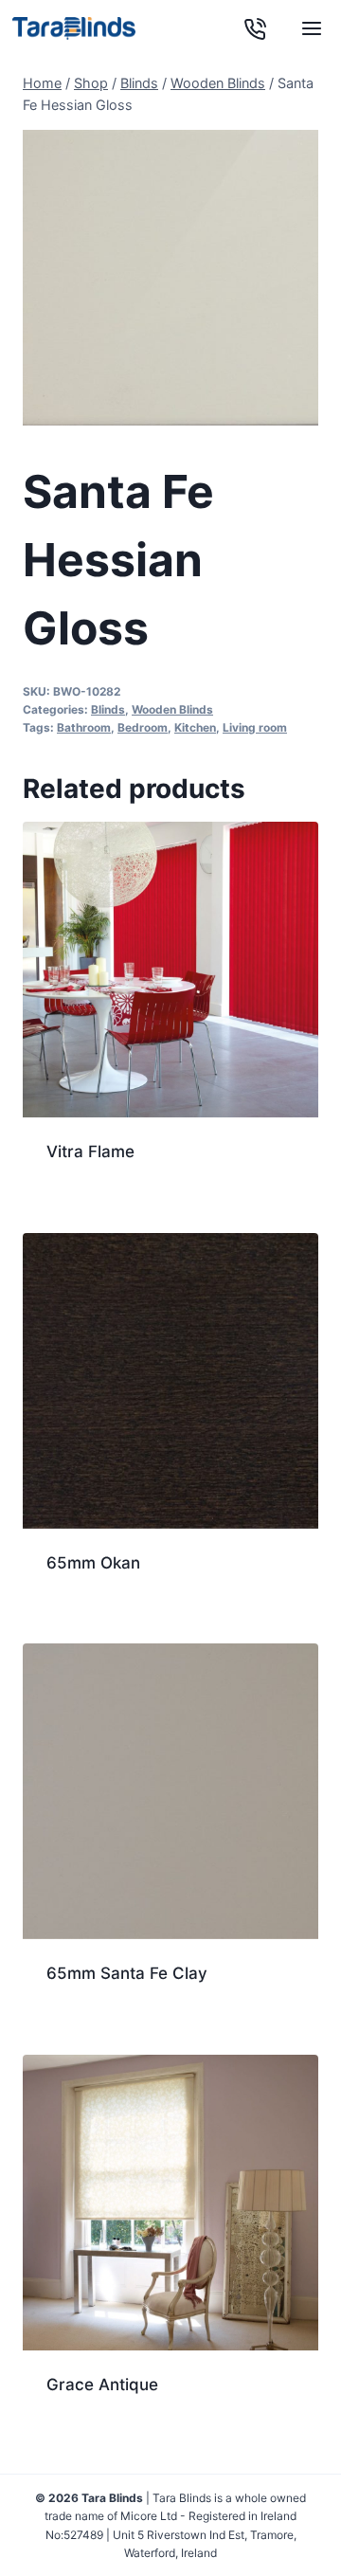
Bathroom (84, 727)
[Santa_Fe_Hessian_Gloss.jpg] (170, 278)
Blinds (108, 709)
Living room (255, 727)
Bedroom (143, 727)
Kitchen (195, 727)
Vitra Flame (90, 1152)
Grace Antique (102, 2385)
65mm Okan (93, 1563)
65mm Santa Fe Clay (127, 1973)
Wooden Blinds (172, 709)
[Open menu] (311, 28)
